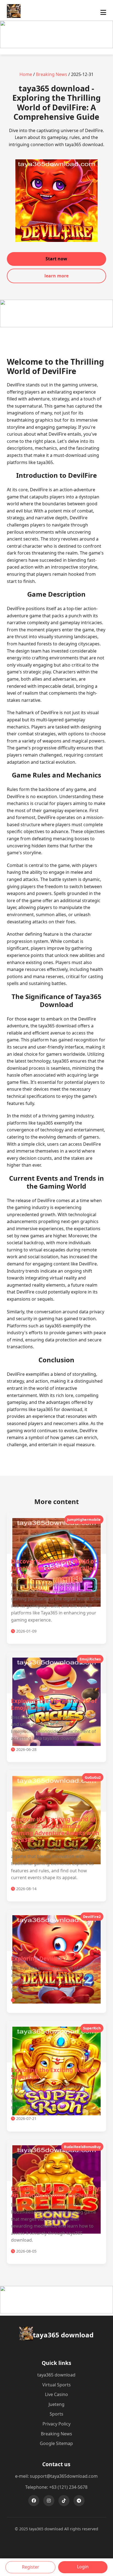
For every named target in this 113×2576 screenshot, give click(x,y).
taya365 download (56, 2375)
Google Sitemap (56, 2443)
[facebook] (34, 2501)
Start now (56, 259)
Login (83, 2567)
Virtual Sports (56, 2385)
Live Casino (56, 2394)
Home (26, 74)
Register (31, 2567)
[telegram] (79, 2501)
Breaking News (52, 74)
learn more (56, 276)
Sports (56, 2414)
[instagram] (49, 2501)
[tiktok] (64, 2501)
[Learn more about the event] (56, 47)
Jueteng (56, 2404)
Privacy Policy (56, 2424)
